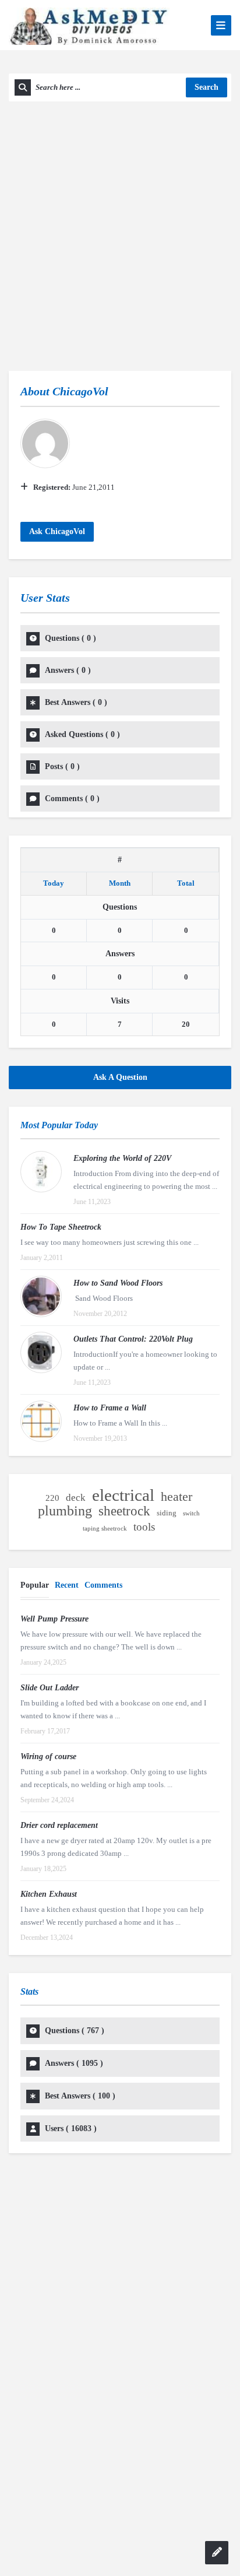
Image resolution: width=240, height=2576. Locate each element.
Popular (35, 1585)
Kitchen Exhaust (49, 1894)
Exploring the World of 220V (122, 1158)
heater (177, 1497)
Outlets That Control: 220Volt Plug (133, 1339)
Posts (62, 766)
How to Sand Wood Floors (118, 1283)
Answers (68, 670)
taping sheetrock (105, 1529)
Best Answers (76, 702)
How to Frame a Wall (110, 1408)
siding (167, 1513)
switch (191, 1513)
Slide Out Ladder (50, 1688)
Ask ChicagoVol (57, 531)
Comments (72, 799)
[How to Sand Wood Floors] (41, 1296)
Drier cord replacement (59, 1825)
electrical (123, 1495)
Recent (67, 1585)
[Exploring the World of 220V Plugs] (41, 1172)
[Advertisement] (120, 227)
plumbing (65, 1511)
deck (76, 1498)
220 (52, 1498)
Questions (70, 638)
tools (144, 1527)
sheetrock (124, 1511)
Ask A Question (120, 1077)
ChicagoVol (80, 391)
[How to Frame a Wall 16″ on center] (41, 1421)
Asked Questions (82, 734)
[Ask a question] (217, 2553)
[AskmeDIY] (89, 25)
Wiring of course (48, 1756)
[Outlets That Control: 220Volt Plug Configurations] (41, 1352)
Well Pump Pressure (54, 1619)
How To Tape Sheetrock (61, 1227)
